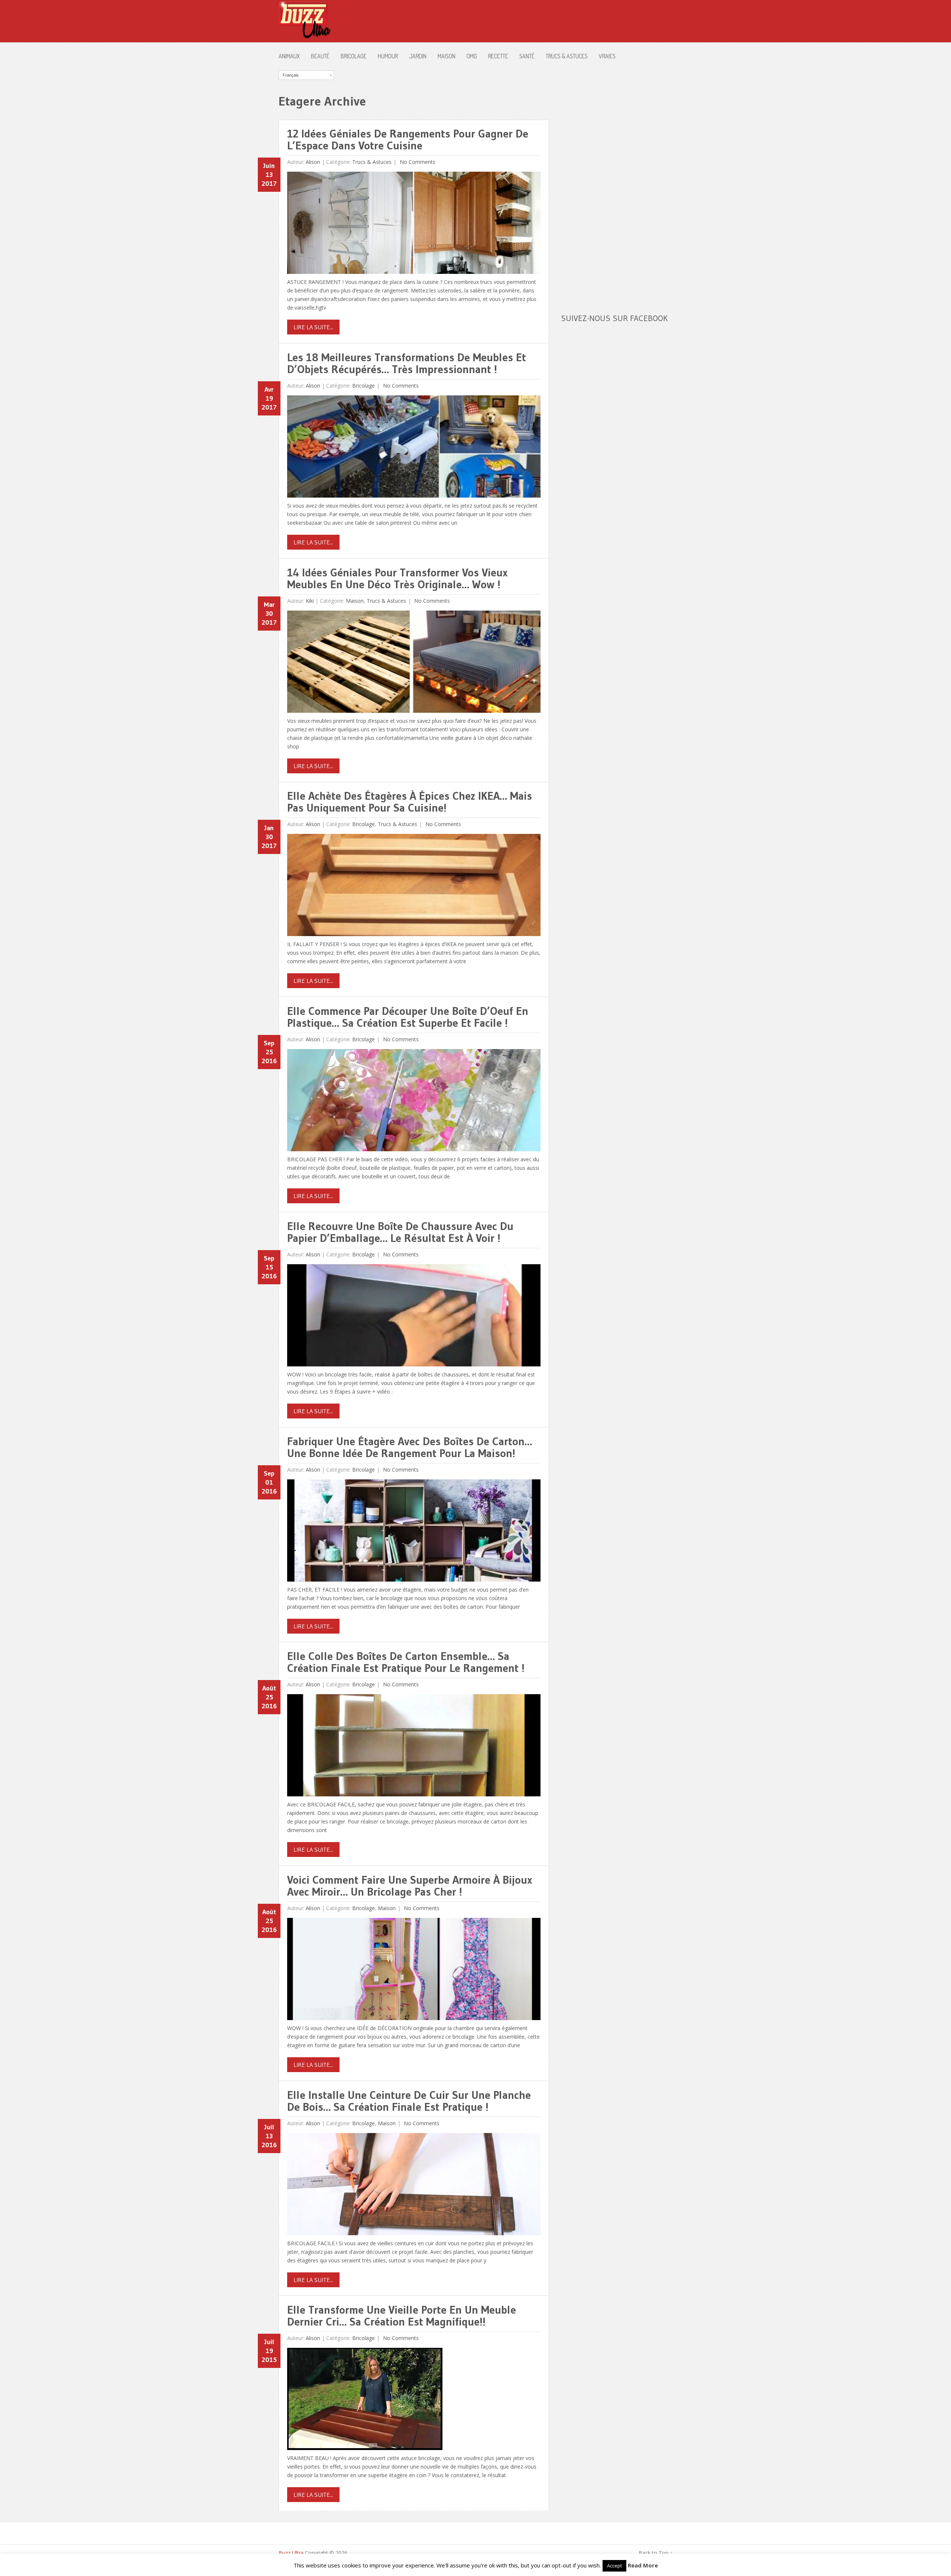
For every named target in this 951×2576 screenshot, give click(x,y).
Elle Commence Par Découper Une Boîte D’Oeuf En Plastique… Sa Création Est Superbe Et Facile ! (408, 1017)
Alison (313, 162)
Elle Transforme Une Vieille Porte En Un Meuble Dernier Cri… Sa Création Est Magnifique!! (402, 2316)
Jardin (418, 56)
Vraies (607, 56)
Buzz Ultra (291, 2553)
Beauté (320, 56)
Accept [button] (614, 2566)
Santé (527, 56)
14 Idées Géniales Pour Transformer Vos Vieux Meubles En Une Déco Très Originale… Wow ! (397, 578)
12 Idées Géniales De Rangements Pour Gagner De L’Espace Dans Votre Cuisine (408, 140)
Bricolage (354, 56)
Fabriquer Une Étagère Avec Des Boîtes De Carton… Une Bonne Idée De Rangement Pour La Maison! (410, 1447)
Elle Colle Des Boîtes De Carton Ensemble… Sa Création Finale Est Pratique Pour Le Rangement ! (406, 1662)
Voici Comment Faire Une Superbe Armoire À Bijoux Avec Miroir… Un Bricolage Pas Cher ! (410, 1886)
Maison (447, 56)
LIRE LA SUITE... (313, 327)
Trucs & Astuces (567, 56)
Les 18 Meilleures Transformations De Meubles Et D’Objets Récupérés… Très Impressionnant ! (407, 363)
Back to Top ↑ (655, 2553)
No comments (417, 162)
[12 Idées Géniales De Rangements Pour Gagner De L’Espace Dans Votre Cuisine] (414, 225)
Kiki (310, 601)
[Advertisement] (617, 182)
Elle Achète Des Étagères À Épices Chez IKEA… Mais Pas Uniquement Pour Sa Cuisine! (410, 802)
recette (498, 56)
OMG (472, 56)
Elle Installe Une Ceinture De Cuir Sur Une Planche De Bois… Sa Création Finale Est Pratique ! (409, 2101)
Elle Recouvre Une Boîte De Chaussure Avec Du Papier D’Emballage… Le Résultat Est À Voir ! (400, 1232)
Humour (388, 56)
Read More (643, 2565)
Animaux (289, 56)
